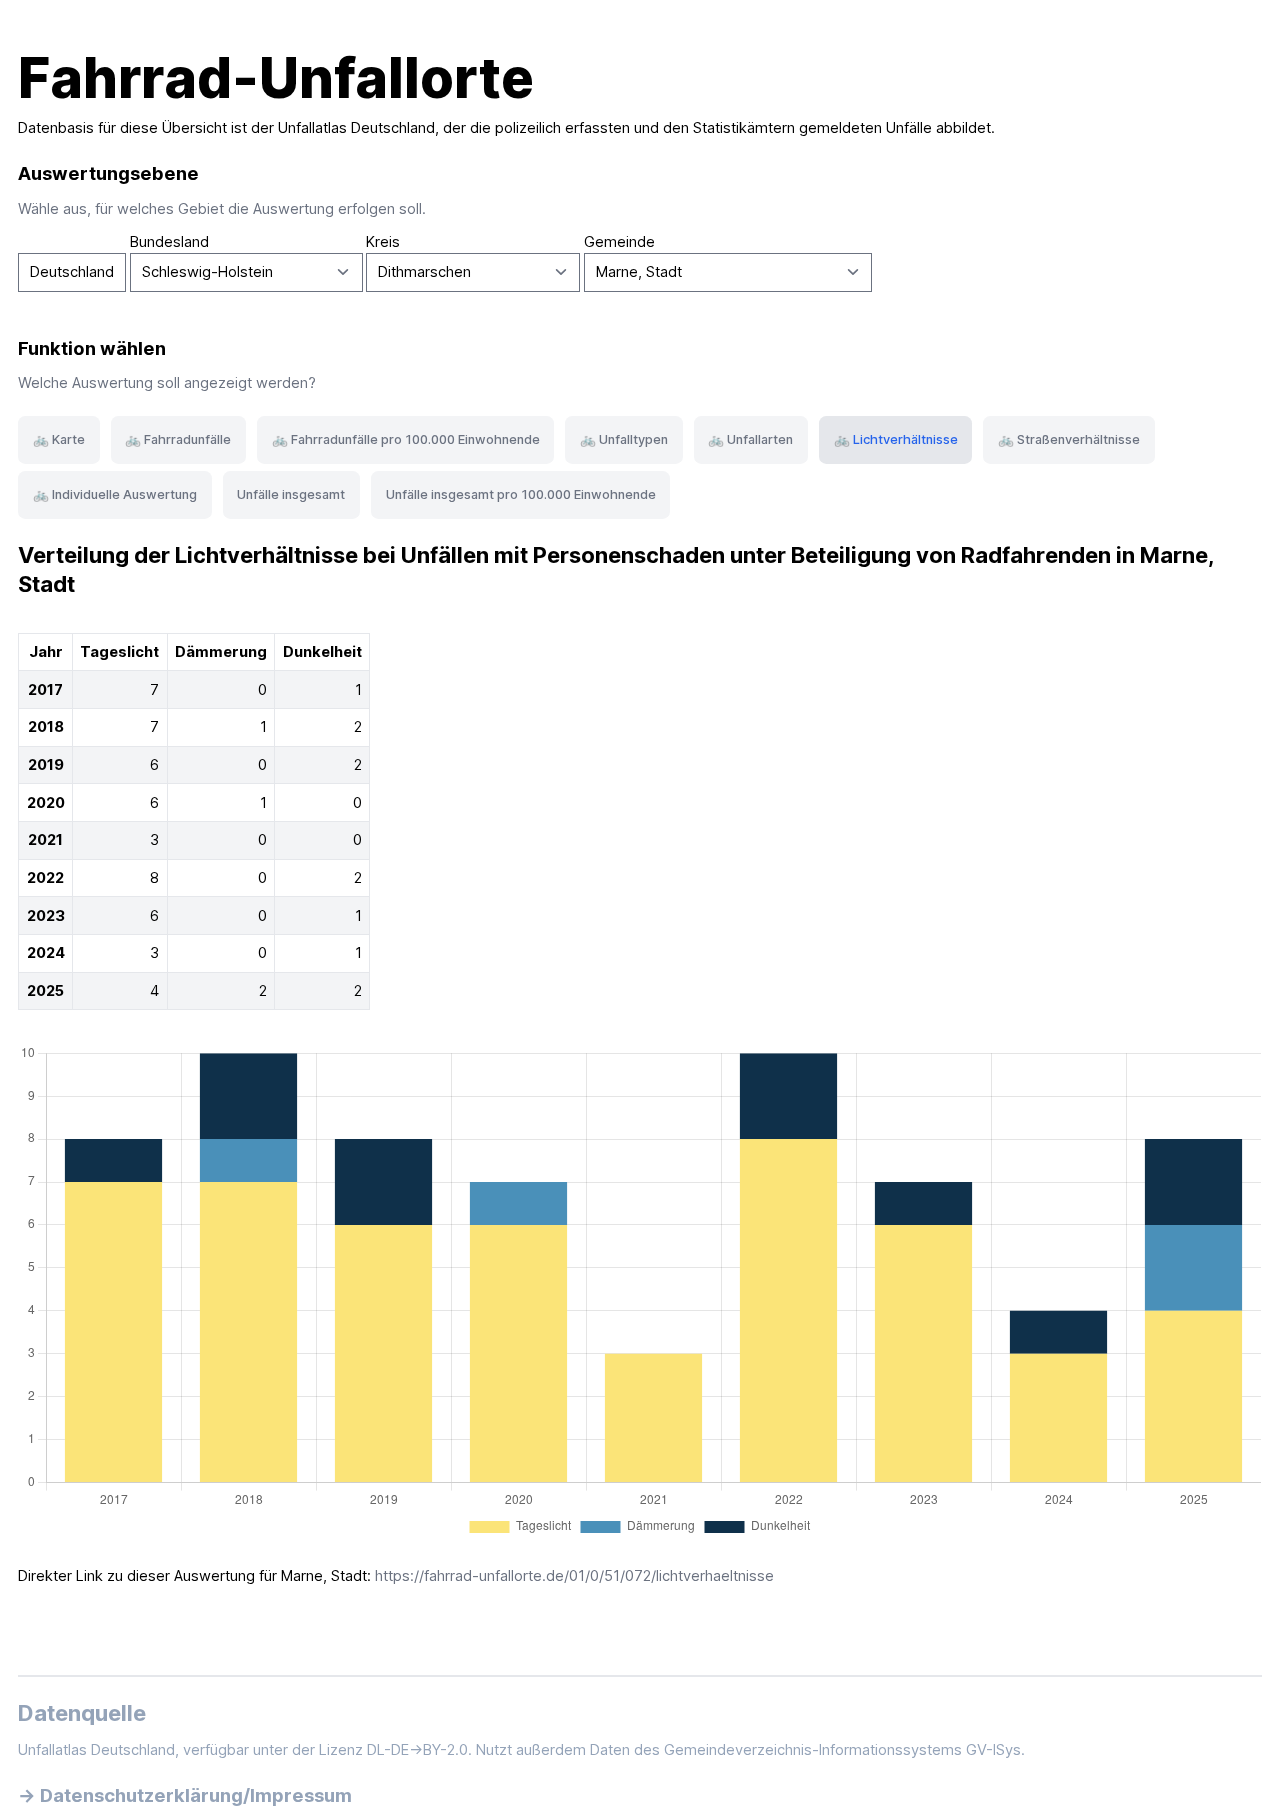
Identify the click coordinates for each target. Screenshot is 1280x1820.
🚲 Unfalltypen (624, 439)
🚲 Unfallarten (750, 439)
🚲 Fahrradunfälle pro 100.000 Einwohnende (406, 439)
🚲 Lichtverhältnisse (896, 439)
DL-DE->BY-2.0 (417, 1750)
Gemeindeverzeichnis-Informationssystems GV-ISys (842, 1750)
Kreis (383, 242)
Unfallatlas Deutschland (356, 128)
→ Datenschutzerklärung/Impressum (185, 1795)
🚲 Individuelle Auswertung (115, 494)
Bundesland (169, 242)
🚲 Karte (59, 439)
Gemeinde (619, 242)
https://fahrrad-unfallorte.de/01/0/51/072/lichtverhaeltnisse (574, 1576)
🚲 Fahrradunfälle (178, 439)
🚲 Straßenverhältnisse (1069, 439)
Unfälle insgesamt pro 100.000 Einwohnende (521, 494)
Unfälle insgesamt (291, 494)
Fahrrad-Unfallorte (276, 78)
